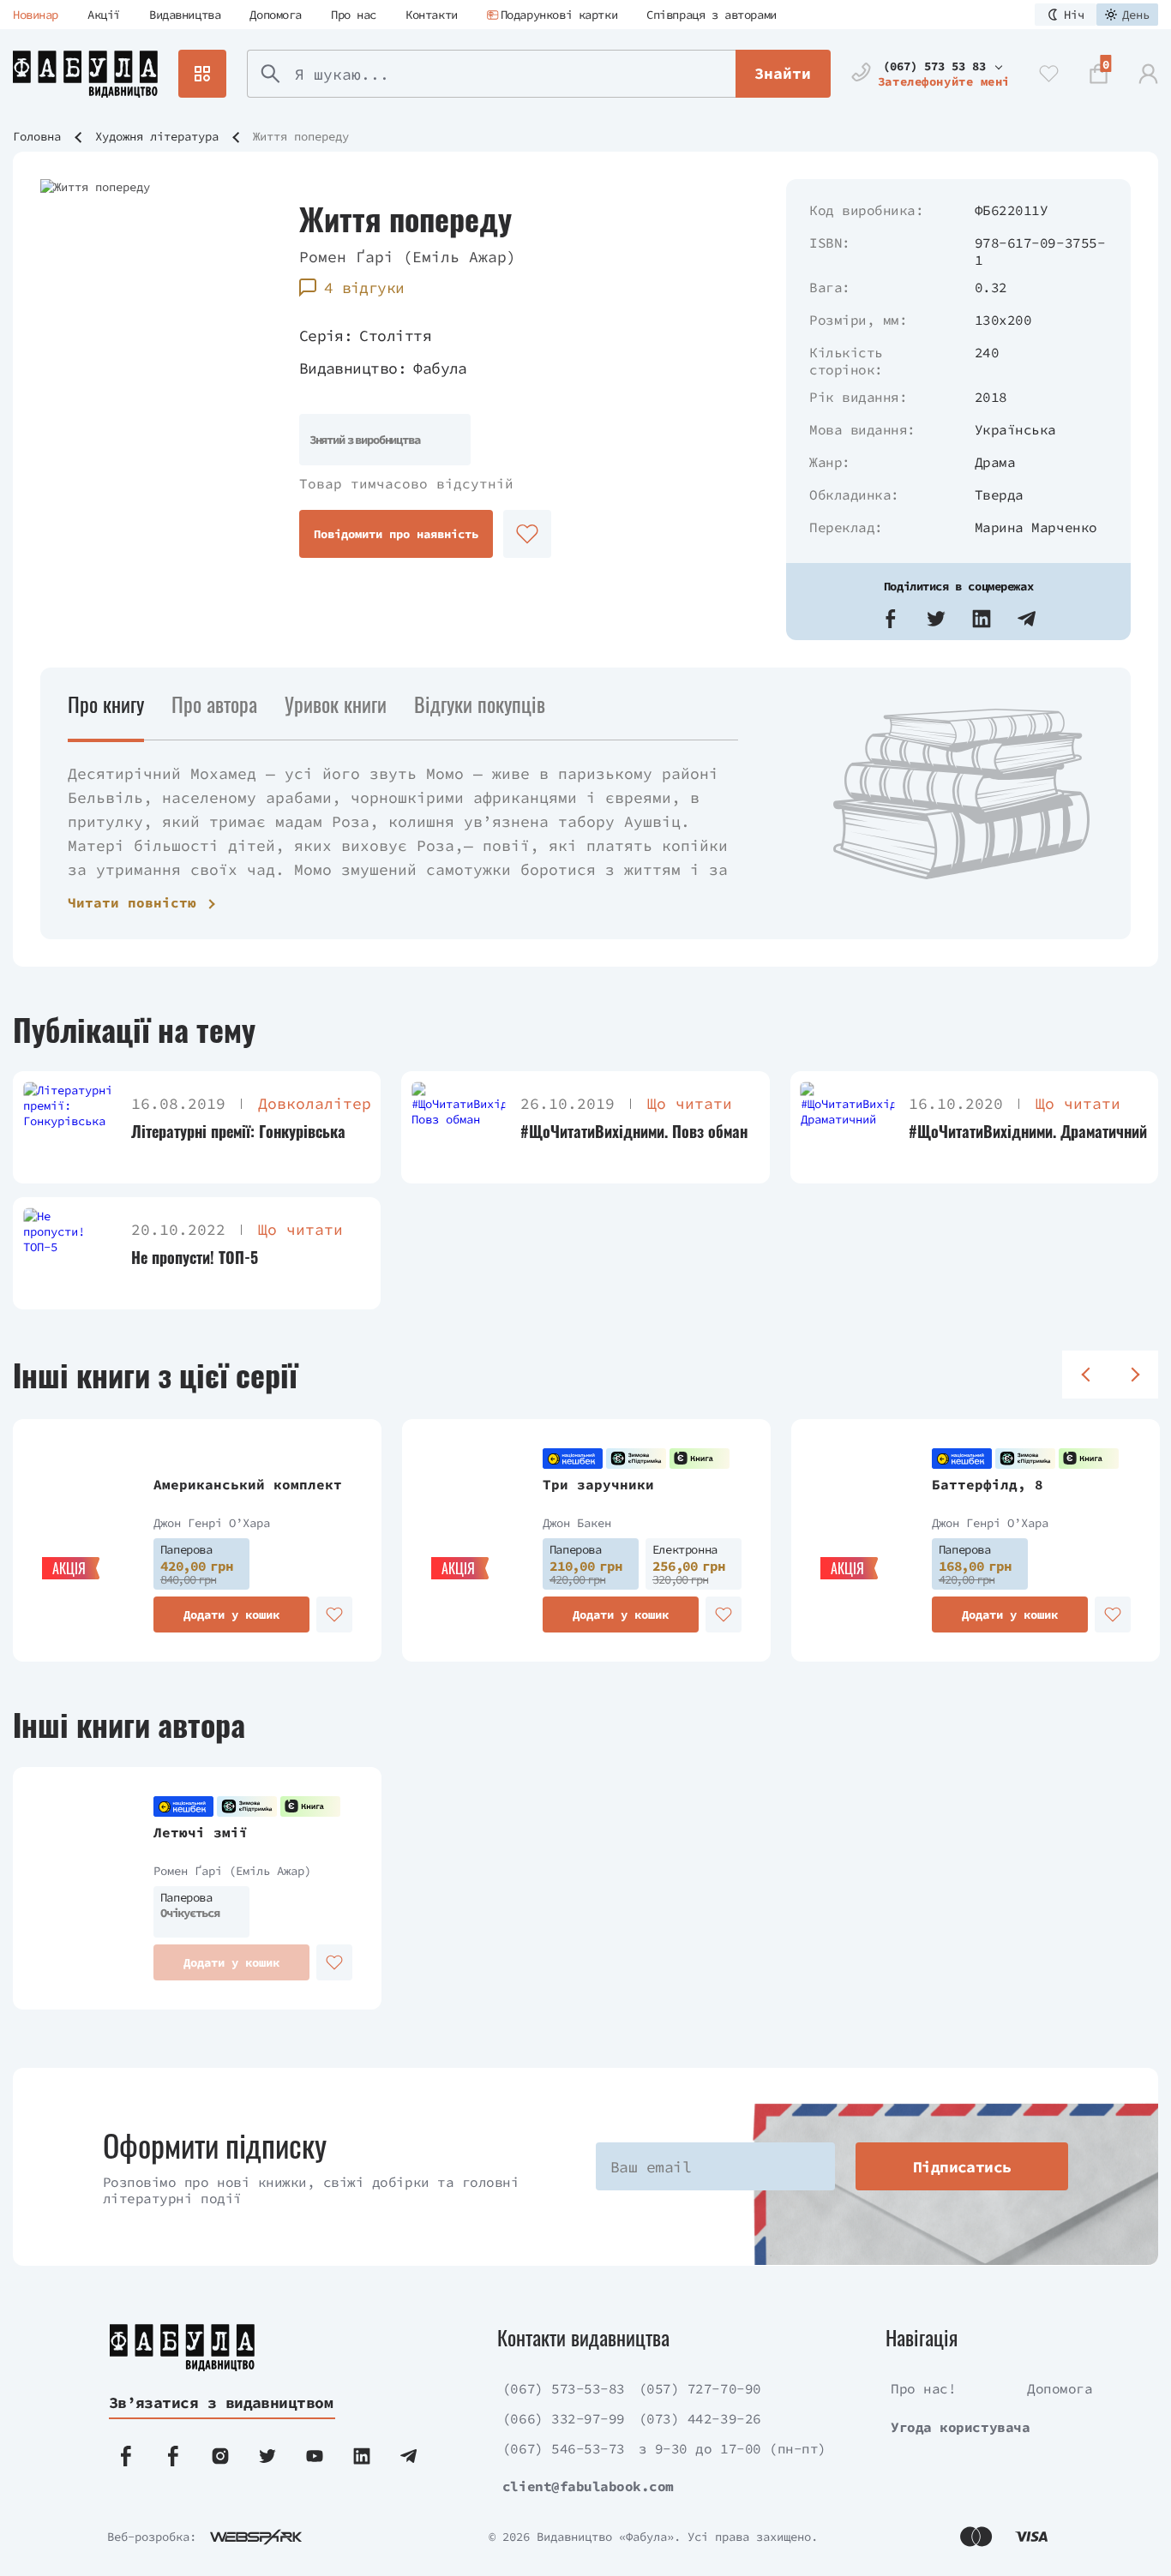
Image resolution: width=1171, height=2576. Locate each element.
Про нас (354, 15)
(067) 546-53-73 (564, 2448)
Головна (37, 136)
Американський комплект (248, 1484)
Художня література (157, 136)
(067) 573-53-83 (564, 2388)
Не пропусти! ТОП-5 (195, 1258)
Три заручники (598, 1484)
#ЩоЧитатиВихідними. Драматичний (1028, 1132)
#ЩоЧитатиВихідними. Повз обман (634, 1132)
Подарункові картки (559, 15)
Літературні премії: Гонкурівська (238, 1132)
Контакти (432, 15)
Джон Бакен (577, 1523)
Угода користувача (960, 2427)
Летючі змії (201, 1832)
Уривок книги (336, 704)
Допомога (276, 15)
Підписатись (962, 2167)
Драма (995, 462)
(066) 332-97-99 (564, 2418)
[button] (891, 619)
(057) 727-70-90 (700, 2388)
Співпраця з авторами (712, 15)
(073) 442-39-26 (700, 2418)
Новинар (36, 15)
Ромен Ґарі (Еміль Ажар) (408, 257)
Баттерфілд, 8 (988, 1484)
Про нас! (923, 2388)
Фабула (440, 368)
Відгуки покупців (480, 704)
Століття (395, 335)
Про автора (214, 704)
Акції (104, 15)
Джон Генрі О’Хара (212, 1523)
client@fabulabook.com (588, 2486)
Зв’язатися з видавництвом (221, 2402)
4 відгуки (364, 288)
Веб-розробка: (152, 2537)
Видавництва (185, 15)
